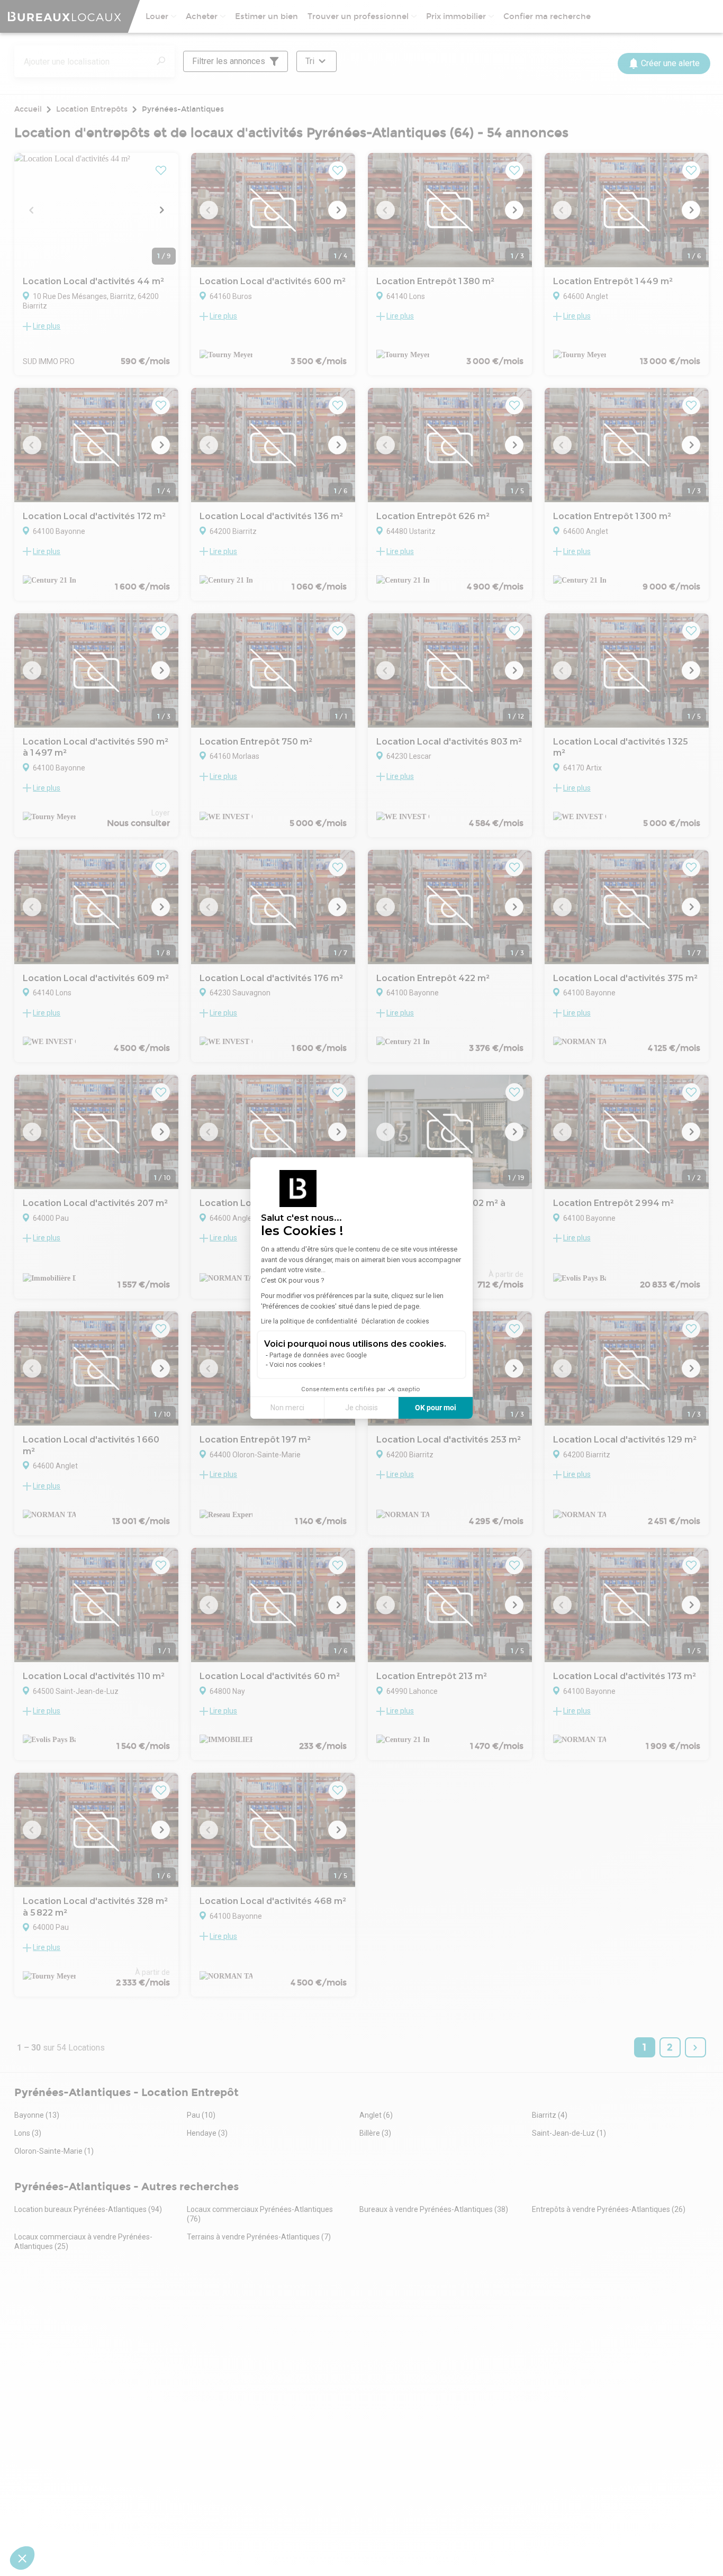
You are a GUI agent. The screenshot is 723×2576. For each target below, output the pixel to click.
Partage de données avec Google (318, 1355)
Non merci (287, 1408)
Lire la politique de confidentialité (309, 1321)
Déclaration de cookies (395, 1321)
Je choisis (361, 1408)
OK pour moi (436, 1408)
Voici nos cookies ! (297, 1365)
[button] (22, 2558)
